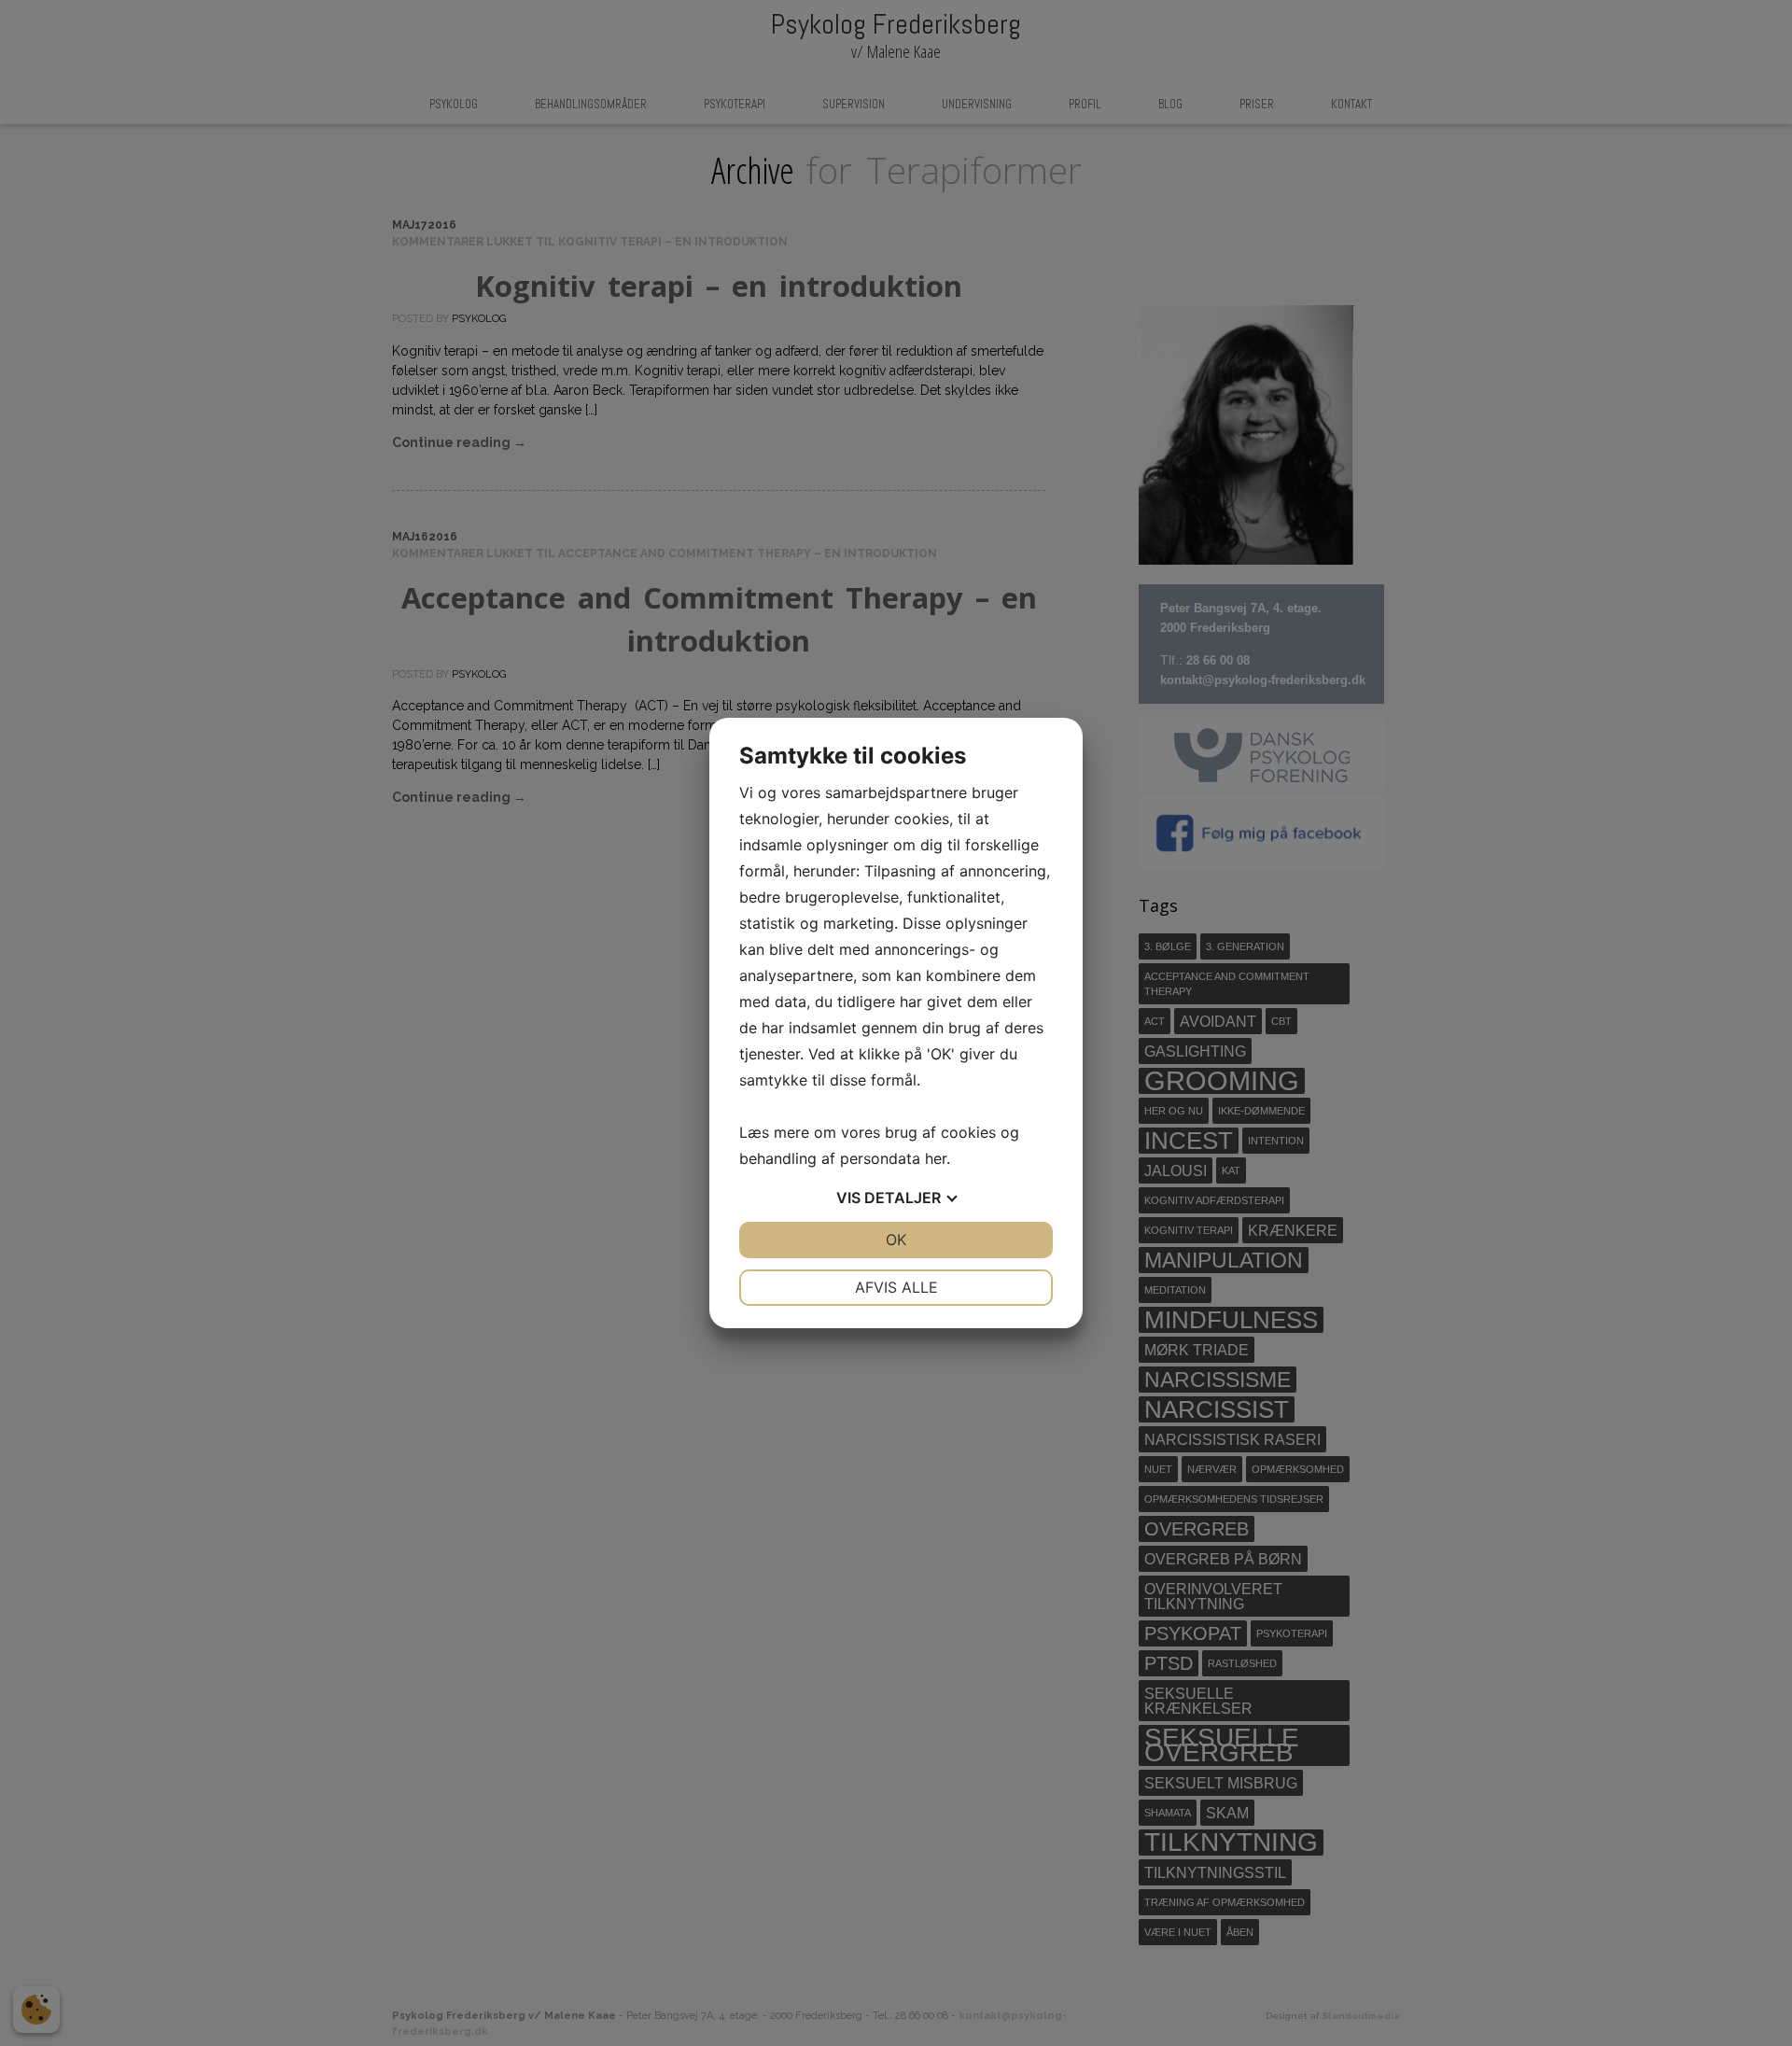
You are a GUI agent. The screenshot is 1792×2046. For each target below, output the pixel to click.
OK (896, 1240)
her (936, 1158)
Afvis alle (896, 1287)
